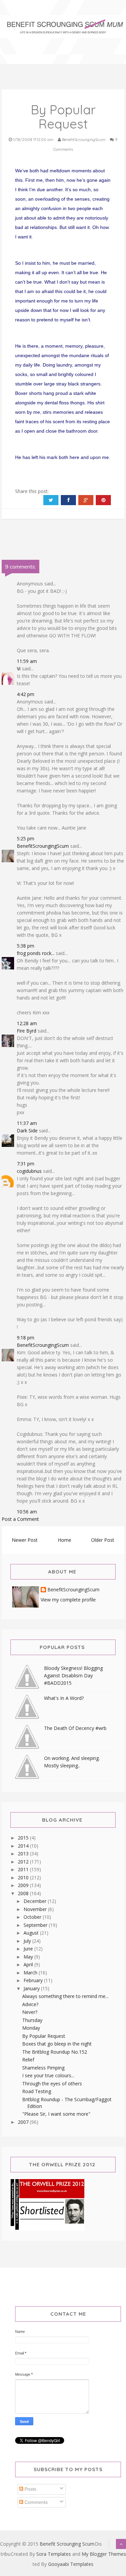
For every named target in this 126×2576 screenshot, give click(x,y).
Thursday (32, 2020)
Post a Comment (20, 1519)
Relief (28, 2060)
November (36, 1909)
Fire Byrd (27, 1031)
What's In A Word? (64, 1698)
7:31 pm (26, 1164)
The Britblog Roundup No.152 (55, 2052)
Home (65, 1540)
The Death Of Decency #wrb (75, 1728)
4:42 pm (26, 694)
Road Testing (37, 2091)
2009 (24, 1885)
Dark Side (27, 1131)
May (29, 1957)
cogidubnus (29, 1171)
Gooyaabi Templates (71, 2564)
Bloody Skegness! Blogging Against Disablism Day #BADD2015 (73, 1675)
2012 (24, 1862)
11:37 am (27, 1123)
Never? (30, 2012)
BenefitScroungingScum (43, 846)
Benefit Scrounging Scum (67, 2544)
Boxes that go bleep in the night (57, 2044)
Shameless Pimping (43, 2068)
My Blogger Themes (104, 2554)
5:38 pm (26, 946)
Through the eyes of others (52, 2083)
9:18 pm (26, 1338)
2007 (24, 2122)
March (31, 1973)
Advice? (30, 2004)
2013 (24, 1854)
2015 (24, 1838)
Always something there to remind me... (65, 1996)
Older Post (103, 1540)
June (29, 1949)
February (34, 1980)
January (32, 1988)
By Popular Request (44, 2036)
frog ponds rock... (36, 953)
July (28, 1941)
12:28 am (27, 1023)
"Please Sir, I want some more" (56, 2114)
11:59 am (27, 661)
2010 (24, 1877)
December (36, 1901)
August (32, 1933)
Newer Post (25, 1540)
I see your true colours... (48, 2075)
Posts (30, 2489)
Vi (19, 669)
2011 (24, 1869)
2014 (24, 1846)
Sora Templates (54, 2554)
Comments (35, 2502)
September (36, 1925)
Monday (31, 2028)
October (33, 1917)
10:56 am (27, 1512)
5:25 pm (26, 838)
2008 (24, 1893)
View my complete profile (68, 1600)
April (29, 1964)
